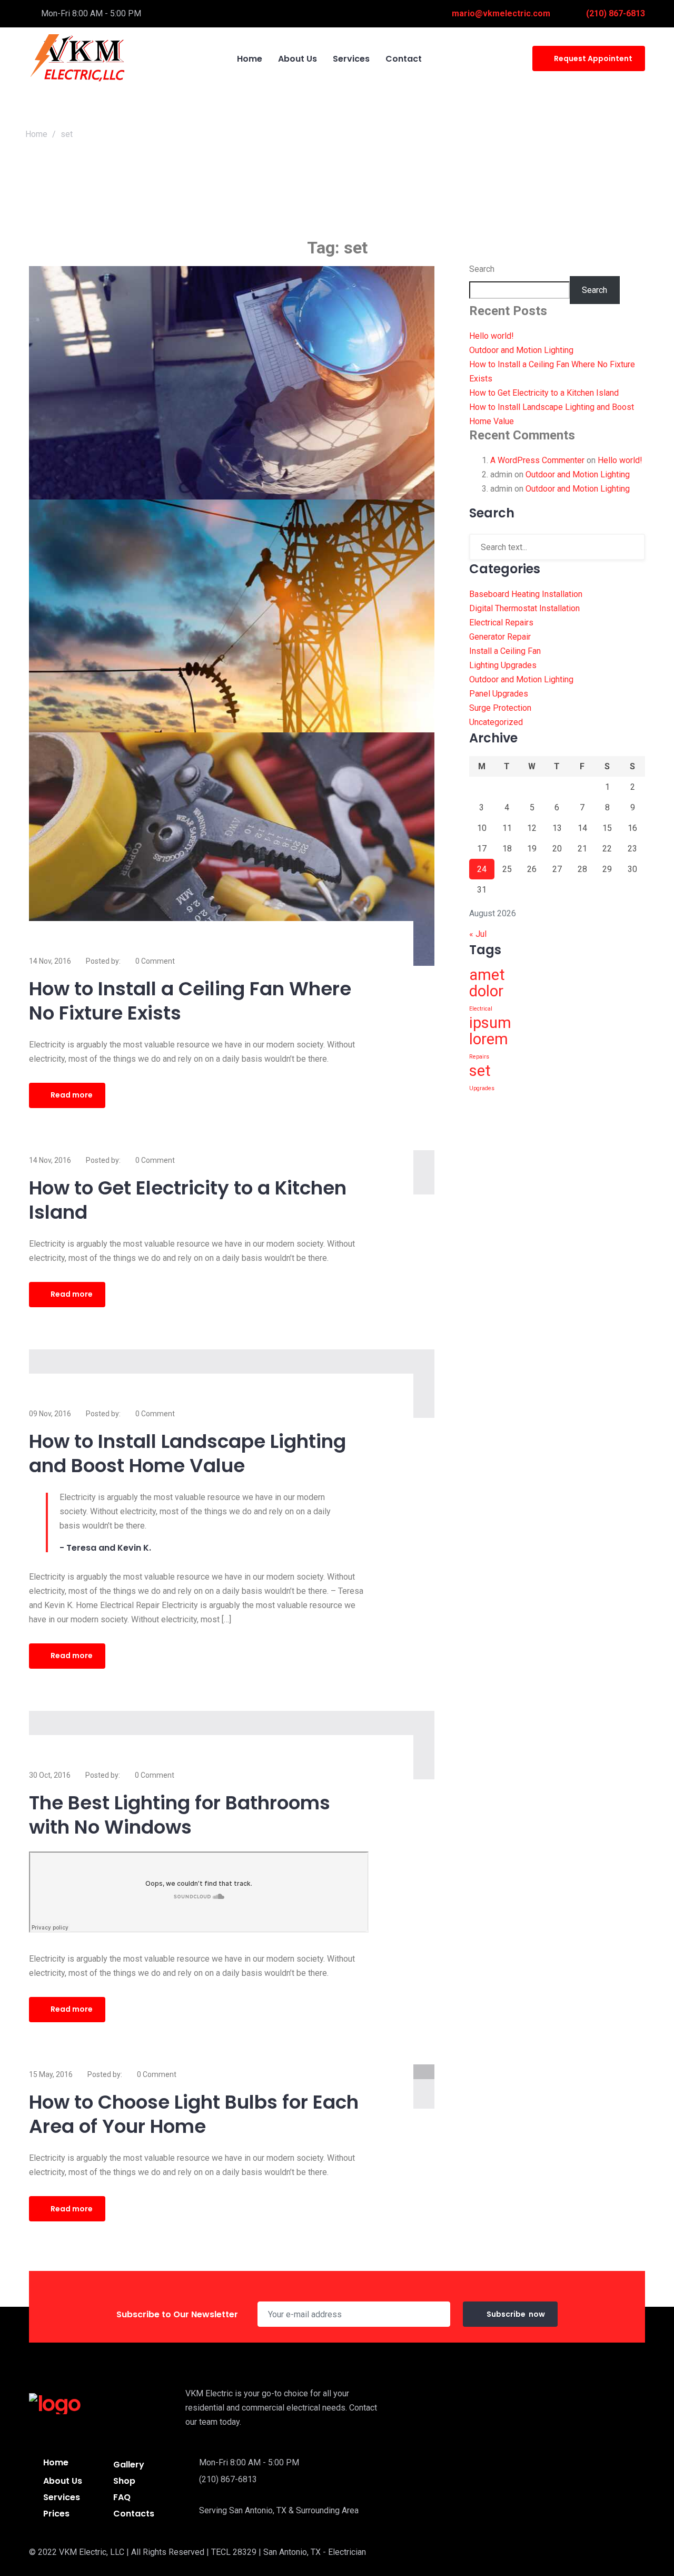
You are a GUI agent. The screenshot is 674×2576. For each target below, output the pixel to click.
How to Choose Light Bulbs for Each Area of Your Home (194, 2114)
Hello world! (492, 336)
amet (487, 975)
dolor (486, 991)
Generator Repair (500, 637)
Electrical (481, 1009)
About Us (63, 2481)
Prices (56, 2514)
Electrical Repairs (501, 623)
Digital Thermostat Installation (524, 608)
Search (482, 269)
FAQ (122, 2497)
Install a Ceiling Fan (505, 651)
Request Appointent (593, 58)
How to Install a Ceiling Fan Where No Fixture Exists (190, 1001)
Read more (72, 1095)
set (480, 1071)
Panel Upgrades (499, 694)
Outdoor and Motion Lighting (521, 350)
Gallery (129, 2465)
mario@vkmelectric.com (501, 13)
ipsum (490, 1023)
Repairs (479, 1057)
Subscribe (516, 2314)
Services (62, 2497)
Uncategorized (496, 722)
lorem (489, 1039)
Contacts (134, 2514)
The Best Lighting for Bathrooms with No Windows (180, 1815)
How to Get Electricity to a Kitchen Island (188, 1200)
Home (36, 134)
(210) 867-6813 (616, 13)
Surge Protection (500, 708)
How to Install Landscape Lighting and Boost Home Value (187, 1453)
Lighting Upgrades (503, 665)
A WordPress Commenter (537, 460)
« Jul (478, 934)
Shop (124, 2481)
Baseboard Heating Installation (526, 594)
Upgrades (482, 1088)
